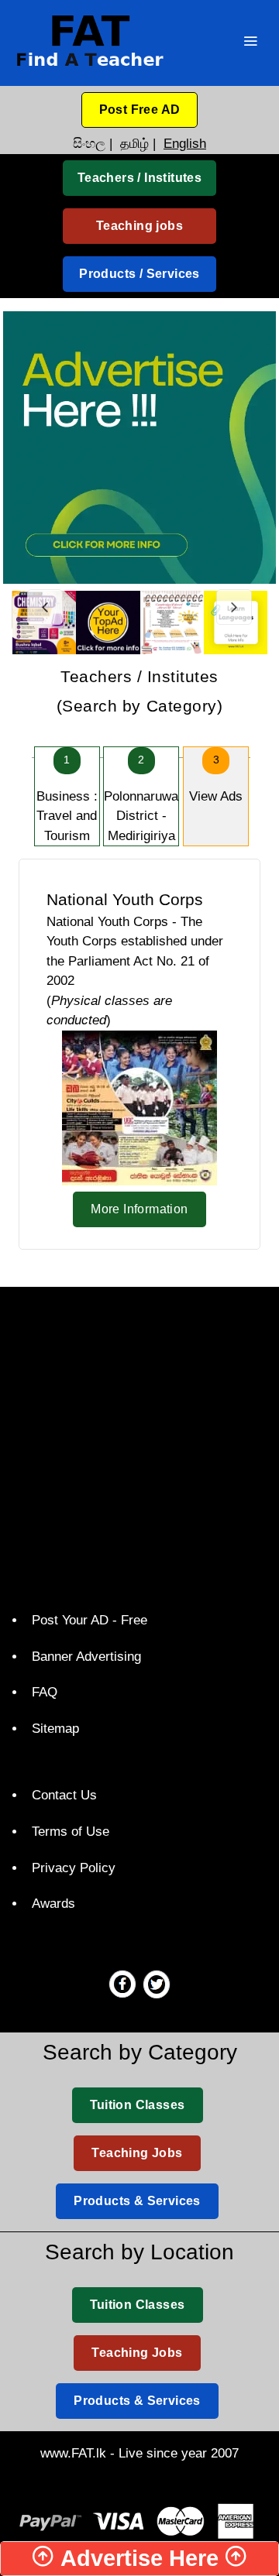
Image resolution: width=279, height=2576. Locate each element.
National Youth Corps (125, 899)
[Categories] (250, 43)
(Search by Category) (140, 691)
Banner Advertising (86, 1657)
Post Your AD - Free (90, 1620)
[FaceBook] (122, 1984)
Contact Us (64, 1795)
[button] (140, 110)
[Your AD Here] (139, 446)
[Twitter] (157, 1984)
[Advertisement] (139, 1446)
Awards (53, 1904)
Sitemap (55, 1729)
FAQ (45, 1692)
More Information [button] (139, 1209)
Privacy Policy (74, 1868)
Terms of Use (71, 1832)
